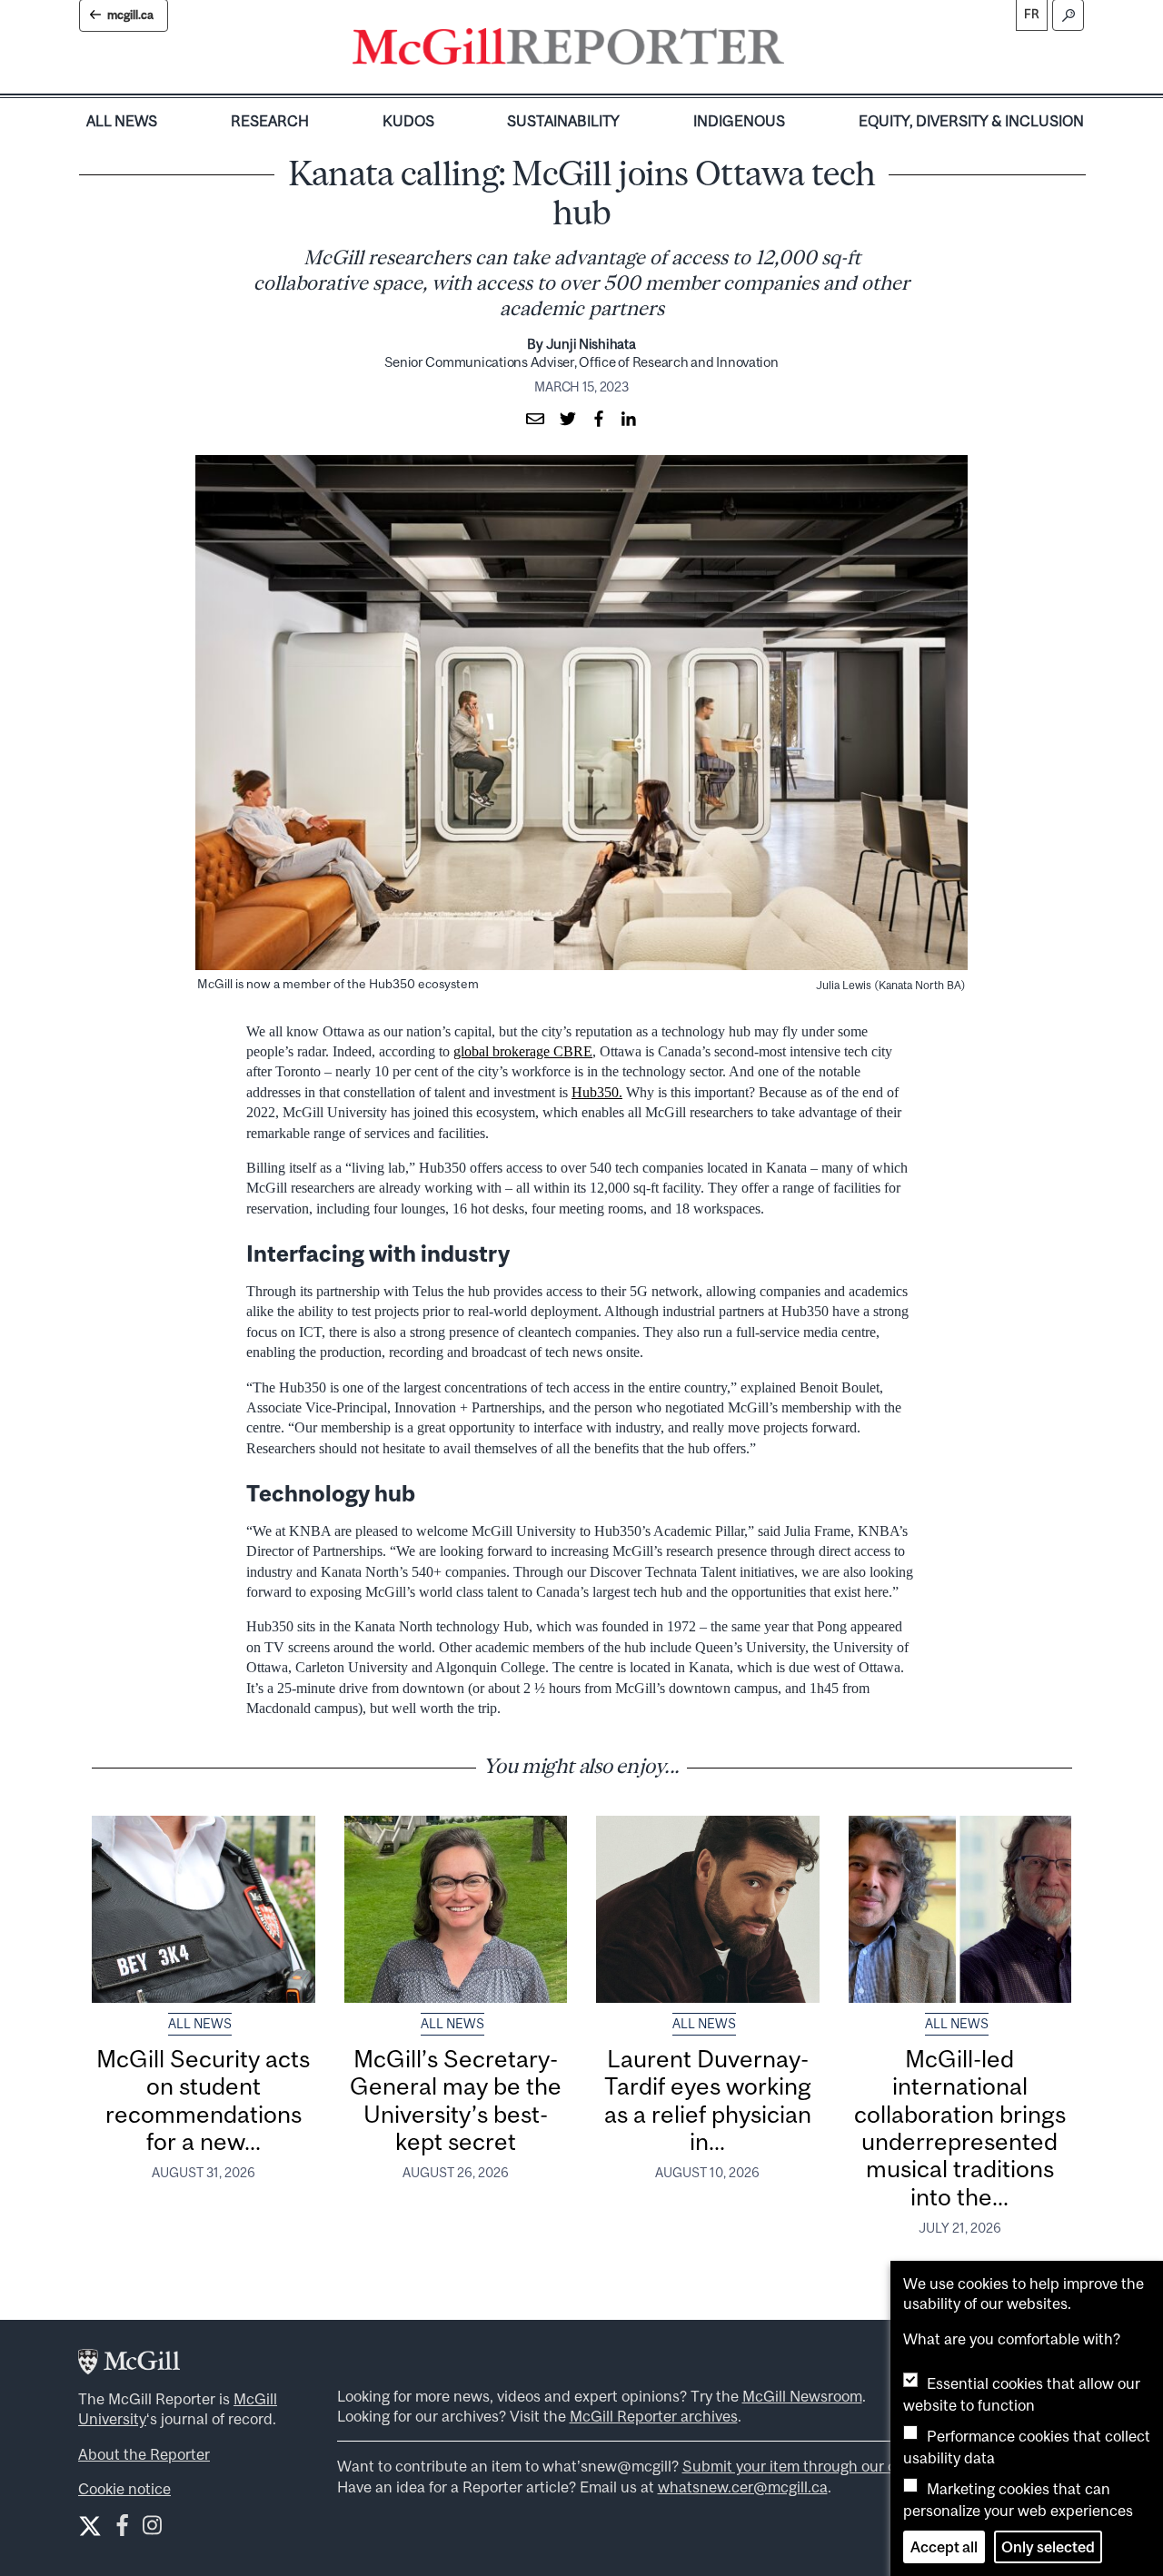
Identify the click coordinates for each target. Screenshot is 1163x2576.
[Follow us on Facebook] (122, 2529)
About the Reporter (144, 2454)
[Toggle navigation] (800, 51)
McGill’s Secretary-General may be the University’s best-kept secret (456, 2100)
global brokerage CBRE (523, 1051)
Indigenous (739, 121)
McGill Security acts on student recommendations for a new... (203, 2100)
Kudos (408, 121)
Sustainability (563, 121)
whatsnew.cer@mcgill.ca (743, 2487)
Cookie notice (124, 2489)
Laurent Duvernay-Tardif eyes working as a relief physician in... (708, 2100)
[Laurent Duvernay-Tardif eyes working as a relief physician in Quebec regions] (708, 1909)
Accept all (944, 2547)
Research (270, 121)
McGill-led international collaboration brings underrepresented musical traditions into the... (960, 2128)
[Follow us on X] (90, 2526)
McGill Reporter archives (654, 2416)
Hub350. (597, 1092)
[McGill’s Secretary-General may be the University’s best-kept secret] (456, 1909)
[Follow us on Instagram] (152, 2529)
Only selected (1048, 2547)
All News (122, 121)
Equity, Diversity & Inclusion (971, 121)
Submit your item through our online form (823, 2466)
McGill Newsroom (802, 2396)
